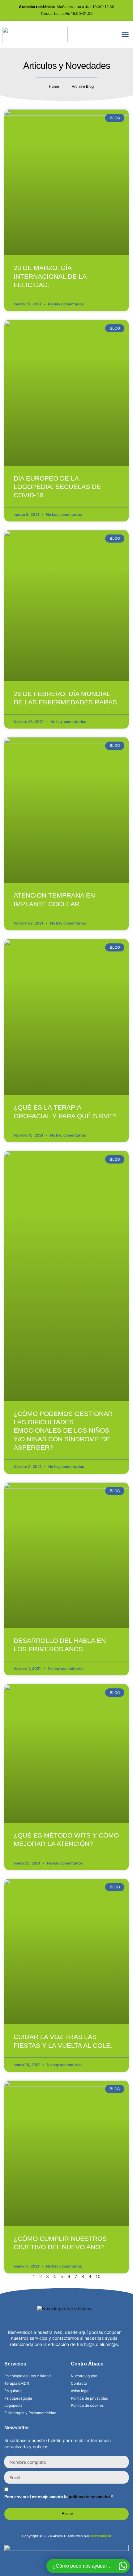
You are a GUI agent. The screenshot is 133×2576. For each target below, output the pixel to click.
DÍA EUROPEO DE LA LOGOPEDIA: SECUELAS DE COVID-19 (57, 487)
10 (98, 2276)
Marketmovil (101, 2536)
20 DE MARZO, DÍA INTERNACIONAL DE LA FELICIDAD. (50, 276)
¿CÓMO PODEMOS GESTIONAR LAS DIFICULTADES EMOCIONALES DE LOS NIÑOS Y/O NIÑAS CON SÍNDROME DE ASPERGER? (63, 1430)
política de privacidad (90, 2497)
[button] (125, 34)
